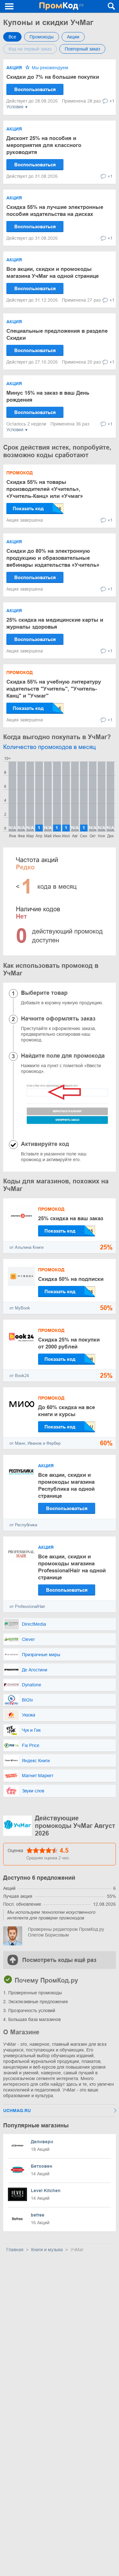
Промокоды (42, 37)
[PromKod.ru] (62, 6)
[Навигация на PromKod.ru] (10, 6)
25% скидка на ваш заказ (71, 1218)
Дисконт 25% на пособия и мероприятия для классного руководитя (44, 145)
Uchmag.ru (17, 2111)
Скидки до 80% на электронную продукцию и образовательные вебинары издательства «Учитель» (53, 558)
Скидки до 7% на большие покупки (53, 77)
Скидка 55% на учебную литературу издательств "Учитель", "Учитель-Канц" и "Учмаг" (54, 689)
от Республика (23, 1525)
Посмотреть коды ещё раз (59, 1960)
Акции (73, 37)
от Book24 (19, 1376)
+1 (112, 101)
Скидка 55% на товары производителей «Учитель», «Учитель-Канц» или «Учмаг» (45, 489)
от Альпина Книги (26, 1247)
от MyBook (20, 1308)
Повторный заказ (82, 49)
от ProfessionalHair (27, 1606)
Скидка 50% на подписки (71, 1279)
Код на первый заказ (30, 49)
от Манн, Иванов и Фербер (35, 1443)
